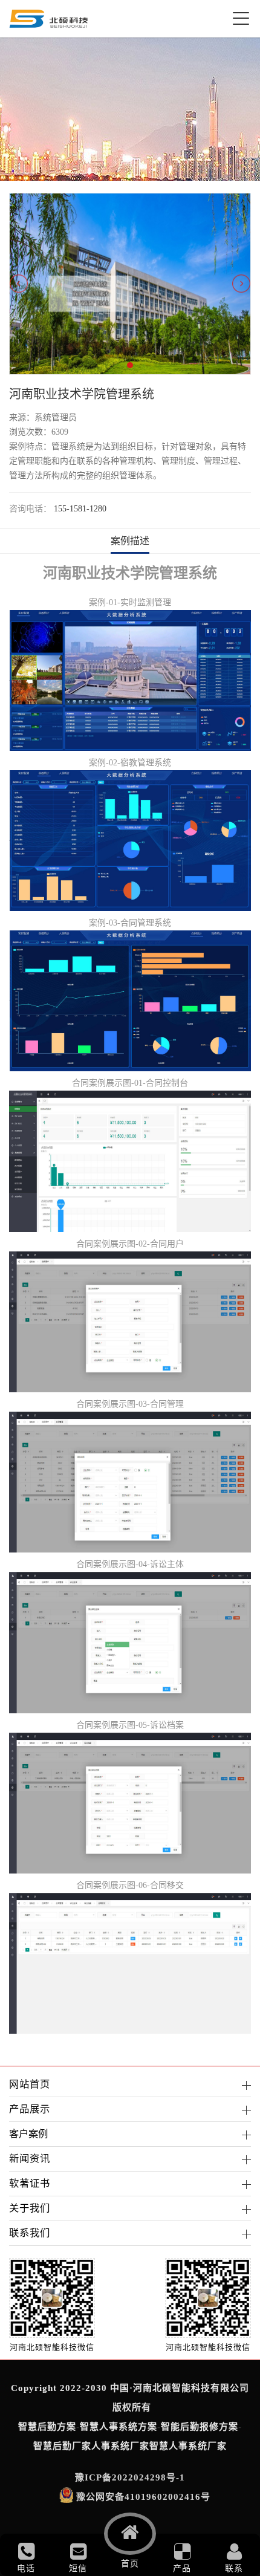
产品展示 (30, 2109)
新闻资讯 (30, 2159)
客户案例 (28, 2134)
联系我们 (30, 2233)
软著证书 (30, 2183)
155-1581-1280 (80, 509)
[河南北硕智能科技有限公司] (49, 19)
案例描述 (130, 541)
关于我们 (30, 2208)
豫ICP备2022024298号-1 (130, 2477)
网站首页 (30, 2084)
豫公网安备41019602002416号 (143, 2497)
